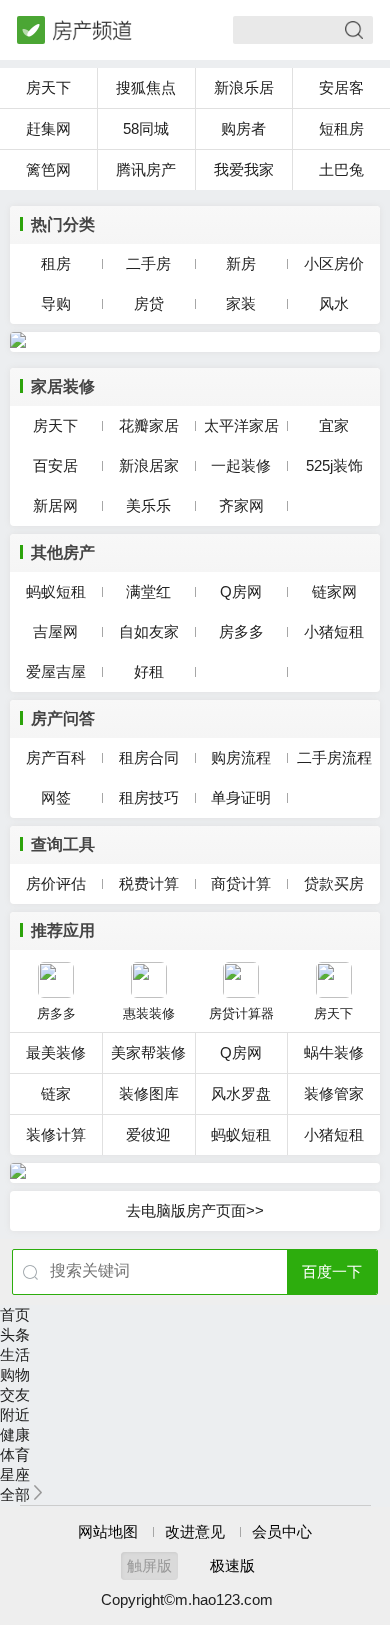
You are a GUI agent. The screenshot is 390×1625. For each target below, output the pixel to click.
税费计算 (149, 883)
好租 (149, 671)
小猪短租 (334, 631)
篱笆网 (48, 169)
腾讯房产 (146, 169)
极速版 (232, 1565)
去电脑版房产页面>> (195, 1210)
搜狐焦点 (146, 87)
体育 (15, 1454)
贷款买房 (334, 883)
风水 (334, 303)
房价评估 (56, 883)
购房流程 (241, 757)
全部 (15, 1494)
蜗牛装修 (334, 1052)
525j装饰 (334, 465)
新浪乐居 (244, 87)
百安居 (55, 465)
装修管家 (334, 1093)
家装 (241, 303)
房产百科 (56, 757)
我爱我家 (244, 169)
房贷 (149, 303)
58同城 (146, 128)
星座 (15, 1474)
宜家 (334, 425)
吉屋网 (55, 631)
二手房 (148, 263)
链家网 (334, 591)
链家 (56, 1093)
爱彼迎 (148, 1134)
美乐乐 (148, 505)
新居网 (55, 505)
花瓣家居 (149, 425)
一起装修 (241, 465)
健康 (15, 1434)
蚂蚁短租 (56, 591)
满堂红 (148, 591)
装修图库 (149, 1093)
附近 (15, 1414)
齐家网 (241, 505)
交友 (15, 1394)
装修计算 (56, 1134)
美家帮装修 (148, 1052)
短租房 (341, 128)
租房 (56, 263)
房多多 (241, 631)
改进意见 (195, 1531)
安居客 (341, 87)
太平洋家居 (241, 425)
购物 (15, 1374)
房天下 (48, 87)
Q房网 (241, 591)
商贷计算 (241, 883)
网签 (56, 797)
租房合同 (149, 757)
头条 (15, 1334)
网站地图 (108, 1531)
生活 (15, 1354)
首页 (15, 1314)
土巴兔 (341, 169)
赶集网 (48, 128)
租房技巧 (149, 797)
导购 (56, 303)
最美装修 (56, 1052)
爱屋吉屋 (56, 671)
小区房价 (334, 263)
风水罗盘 (241, 1093)
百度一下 (332, 1271)
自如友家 (149, 631)
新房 (241, 263)
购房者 (243, 128)
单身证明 (241, 797)
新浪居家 (149, 465)
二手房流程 (334, 757)
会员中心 (282, 1531)
